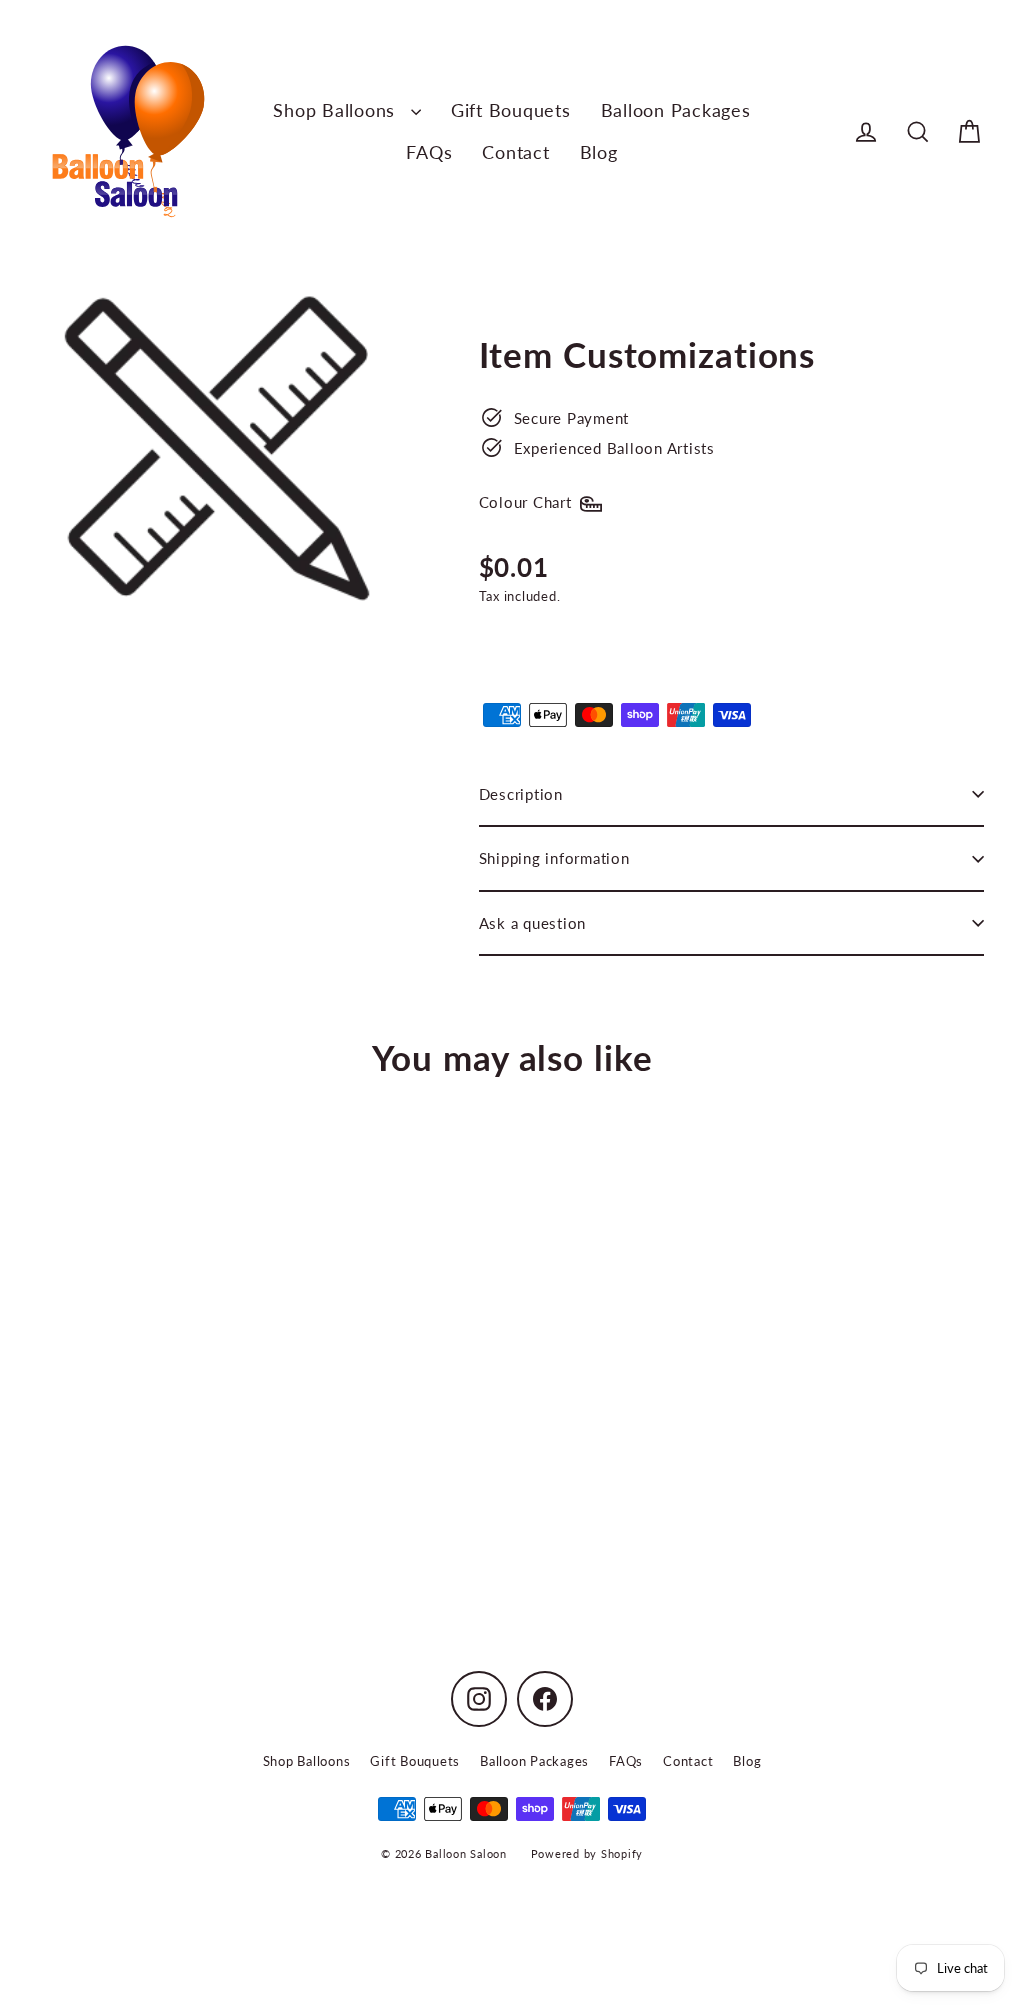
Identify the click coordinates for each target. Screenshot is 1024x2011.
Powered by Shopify (587, 1853)
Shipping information (554, 858)
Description (521, 794)
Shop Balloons (337, 110)
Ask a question (533, 923)
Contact (515, 152)
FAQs (429, 152)
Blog (599, 152)
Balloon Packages (676, 110)
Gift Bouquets (511, 110)
